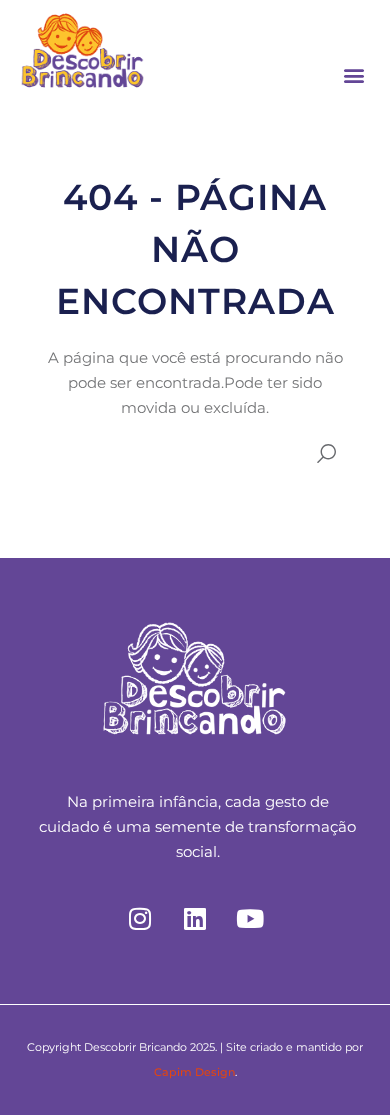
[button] (353, 74)
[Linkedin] (195, 919)
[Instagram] (140, 919)
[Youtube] (250, 919)
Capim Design (194, 1072)
